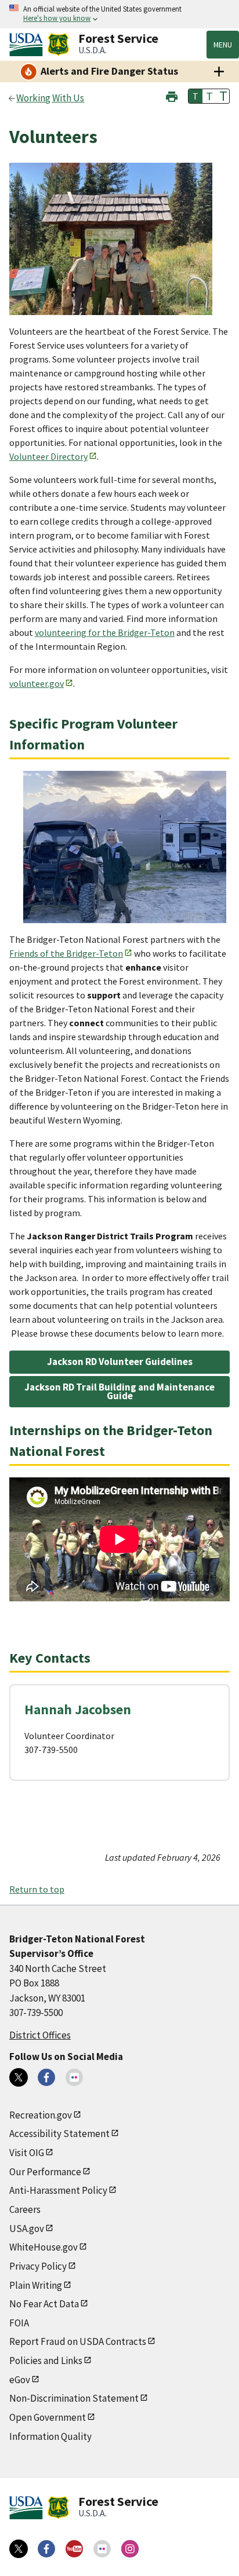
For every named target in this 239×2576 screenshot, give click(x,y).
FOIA (19, 2323)
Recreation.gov (41, 2115)
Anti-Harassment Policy (58, 2190)
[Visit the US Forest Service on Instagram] (130, 2549)
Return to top (37, 1889)
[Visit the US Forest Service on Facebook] (46, 2549)
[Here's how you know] (119, 14)
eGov (20, 2380)
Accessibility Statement (59, 2134)
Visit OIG (27, 2153)
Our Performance (45, 2172)
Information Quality (50, 2436)
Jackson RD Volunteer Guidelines (120, 1362)
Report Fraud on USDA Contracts (78, 2341)
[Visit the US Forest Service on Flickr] (102, 2549)
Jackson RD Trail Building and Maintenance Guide (119, 1391)
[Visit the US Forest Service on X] (19, 2549)
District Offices (40, 2035)
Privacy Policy (38, 2266)
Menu (223, 45)
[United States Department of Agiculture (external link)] (28, 45)
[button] (172, 95)
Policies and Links (46, 2361)
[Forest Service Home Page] (58, 45)
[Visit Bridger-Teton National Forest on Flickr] (74, 2077)
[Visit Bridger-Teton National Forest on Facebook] (46, 2077)
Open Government (48, 2417)
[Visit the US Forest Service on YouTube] (74, 2549)
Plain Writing (36, 2285)
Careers (25, 2209)
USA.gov (27, 2229)
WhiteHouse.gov (44, 2247)
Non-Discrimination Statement (74, 2398)
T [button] (195, 96)
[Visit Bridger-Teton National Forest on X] (19, 2077)
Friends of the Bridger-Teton (66, 953)
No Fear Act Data (44, 2304)
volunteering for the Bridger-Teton (105, 632)
